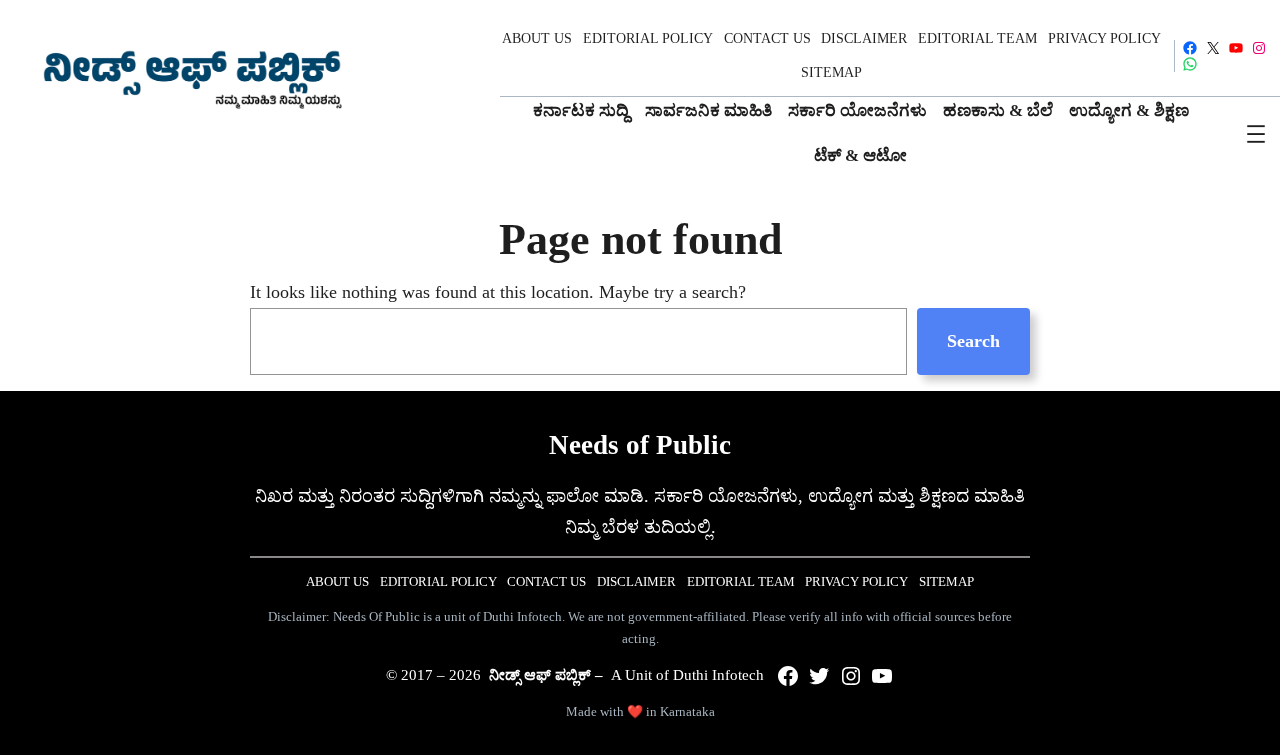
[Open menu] (1256, 134)
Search (973, 341)
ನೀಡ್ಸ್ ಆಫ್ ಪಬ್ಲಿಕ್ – (546, 675)
